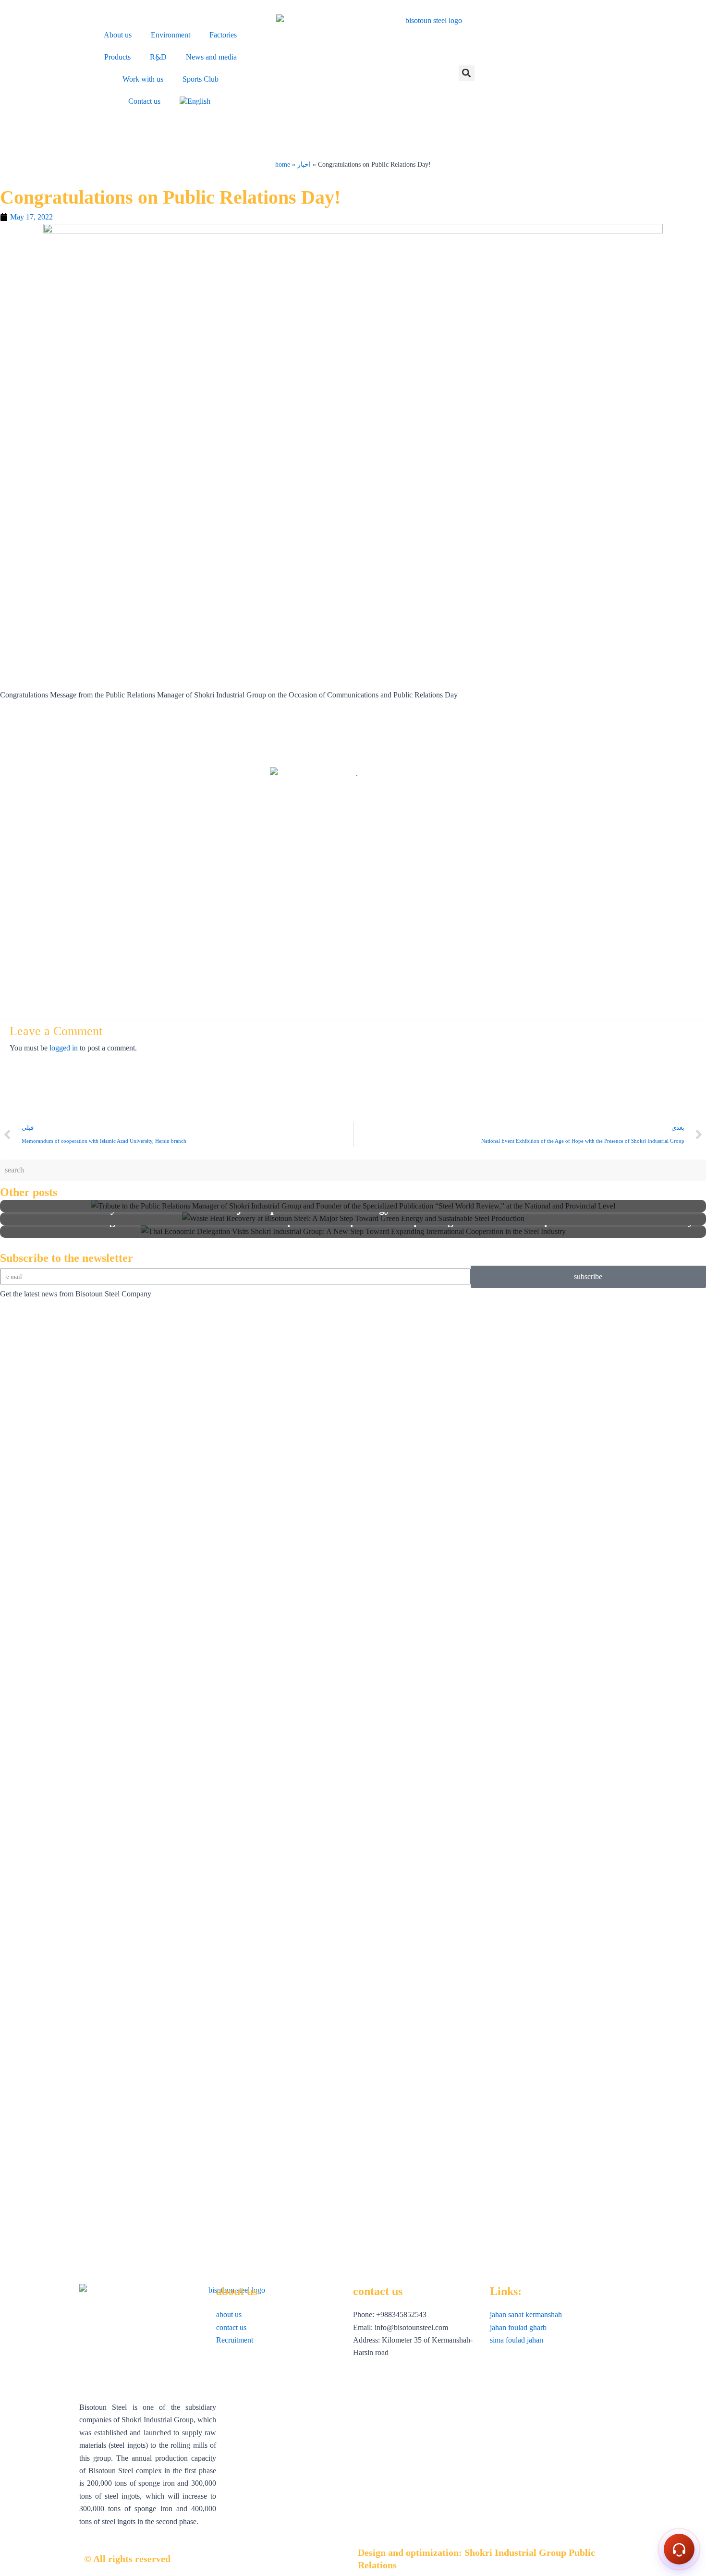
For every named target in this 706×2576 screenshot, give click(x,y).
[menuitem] (196, 101)
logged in (64, 1048)
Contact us (144, 101)
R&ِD (158, 57)
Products (117, 57)
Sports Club (201, 79)
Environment (170, 35)
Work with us (143, 79)
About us (118, 35)
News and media (211, 57)
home (283, 165)
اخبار (304, 165)
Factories (223, 35)
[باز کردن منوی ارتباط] (679, 2549)
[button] (467, 73)
